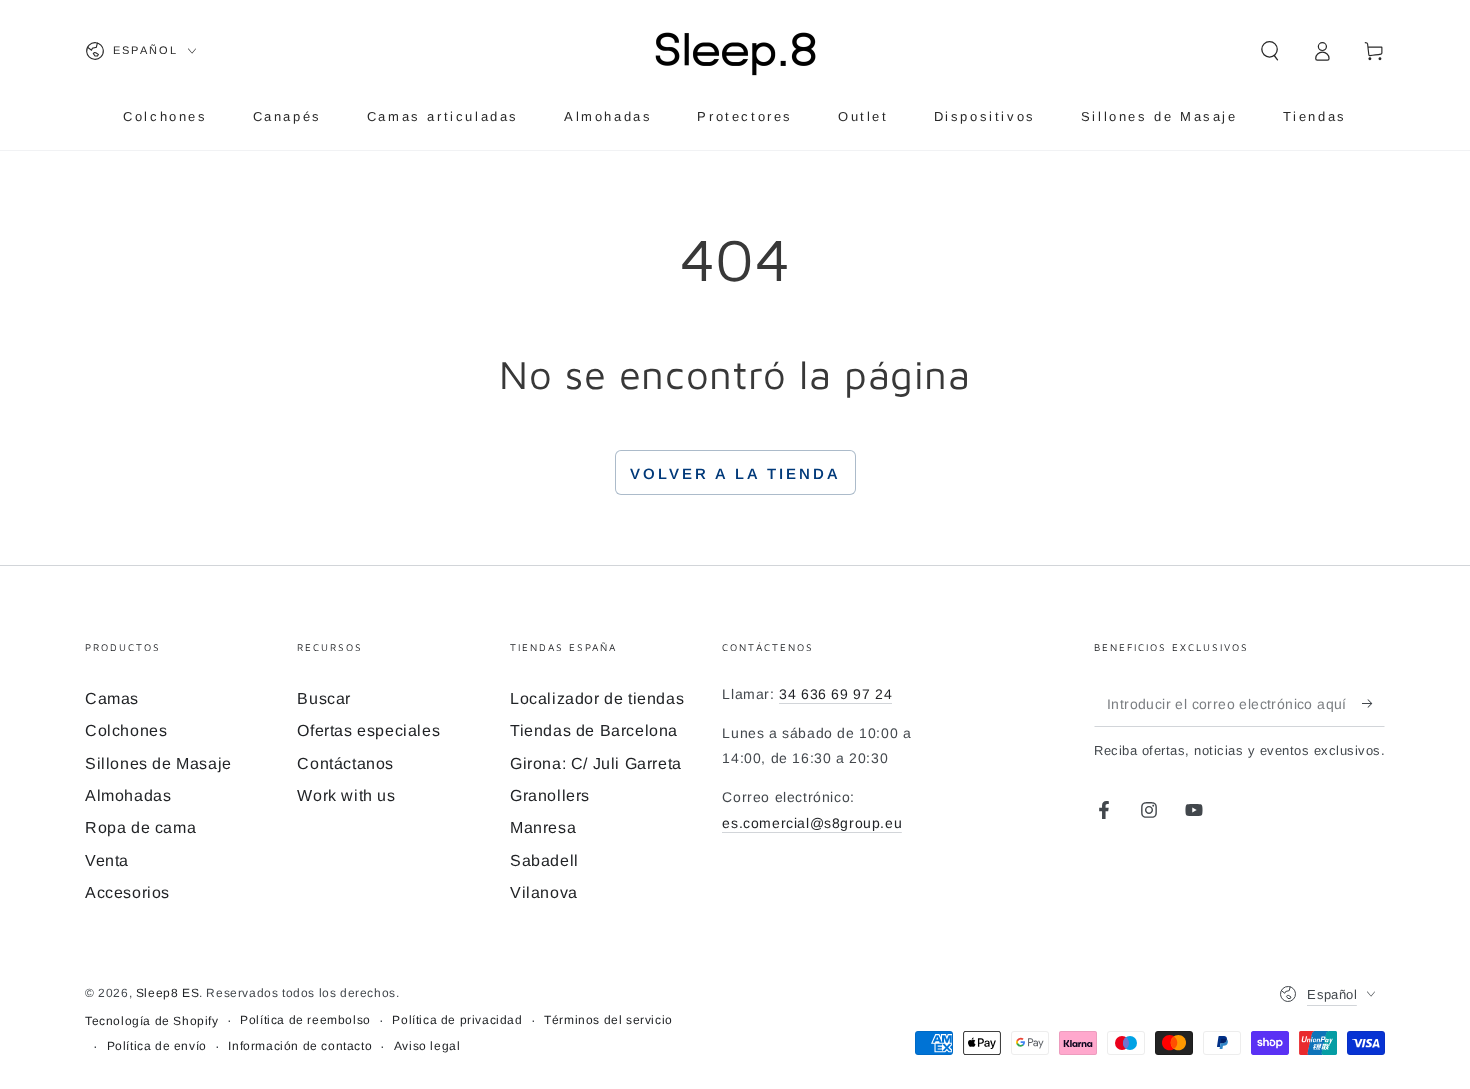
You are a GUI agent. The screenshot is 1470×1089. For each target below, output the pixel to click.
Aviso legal (427, 1046)
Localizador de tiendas (597, 698)
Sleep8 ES (167, 993)
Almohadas (128, 795)
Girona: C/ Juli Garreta (596, 763)
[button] (1270, 51)
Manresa (543, 827)
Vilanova (544, 892)
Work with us (346, 795)
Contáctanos (345, 763)
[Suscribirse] (1373, 704)
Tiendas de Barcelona (594, 730)
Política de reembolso (305, 1020)
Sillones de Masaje (158, 763)
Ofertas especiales (368, 730)
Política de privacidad (457, 1020)
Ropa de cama (140, 827)
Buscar (324, 698)
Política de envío (157, 1046)
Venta (107, 860)
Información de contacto (300, 1046)
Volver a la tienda (735, 473)
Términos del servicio (608, 1020)
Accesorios (127, 892)
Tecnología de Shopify (152, 1021)
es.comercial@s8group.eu (812, 823)
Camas (112, 698)
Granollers (550, 795)
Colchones (126, 730)
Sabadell (544, 860)
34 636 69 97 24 (835, 694)
